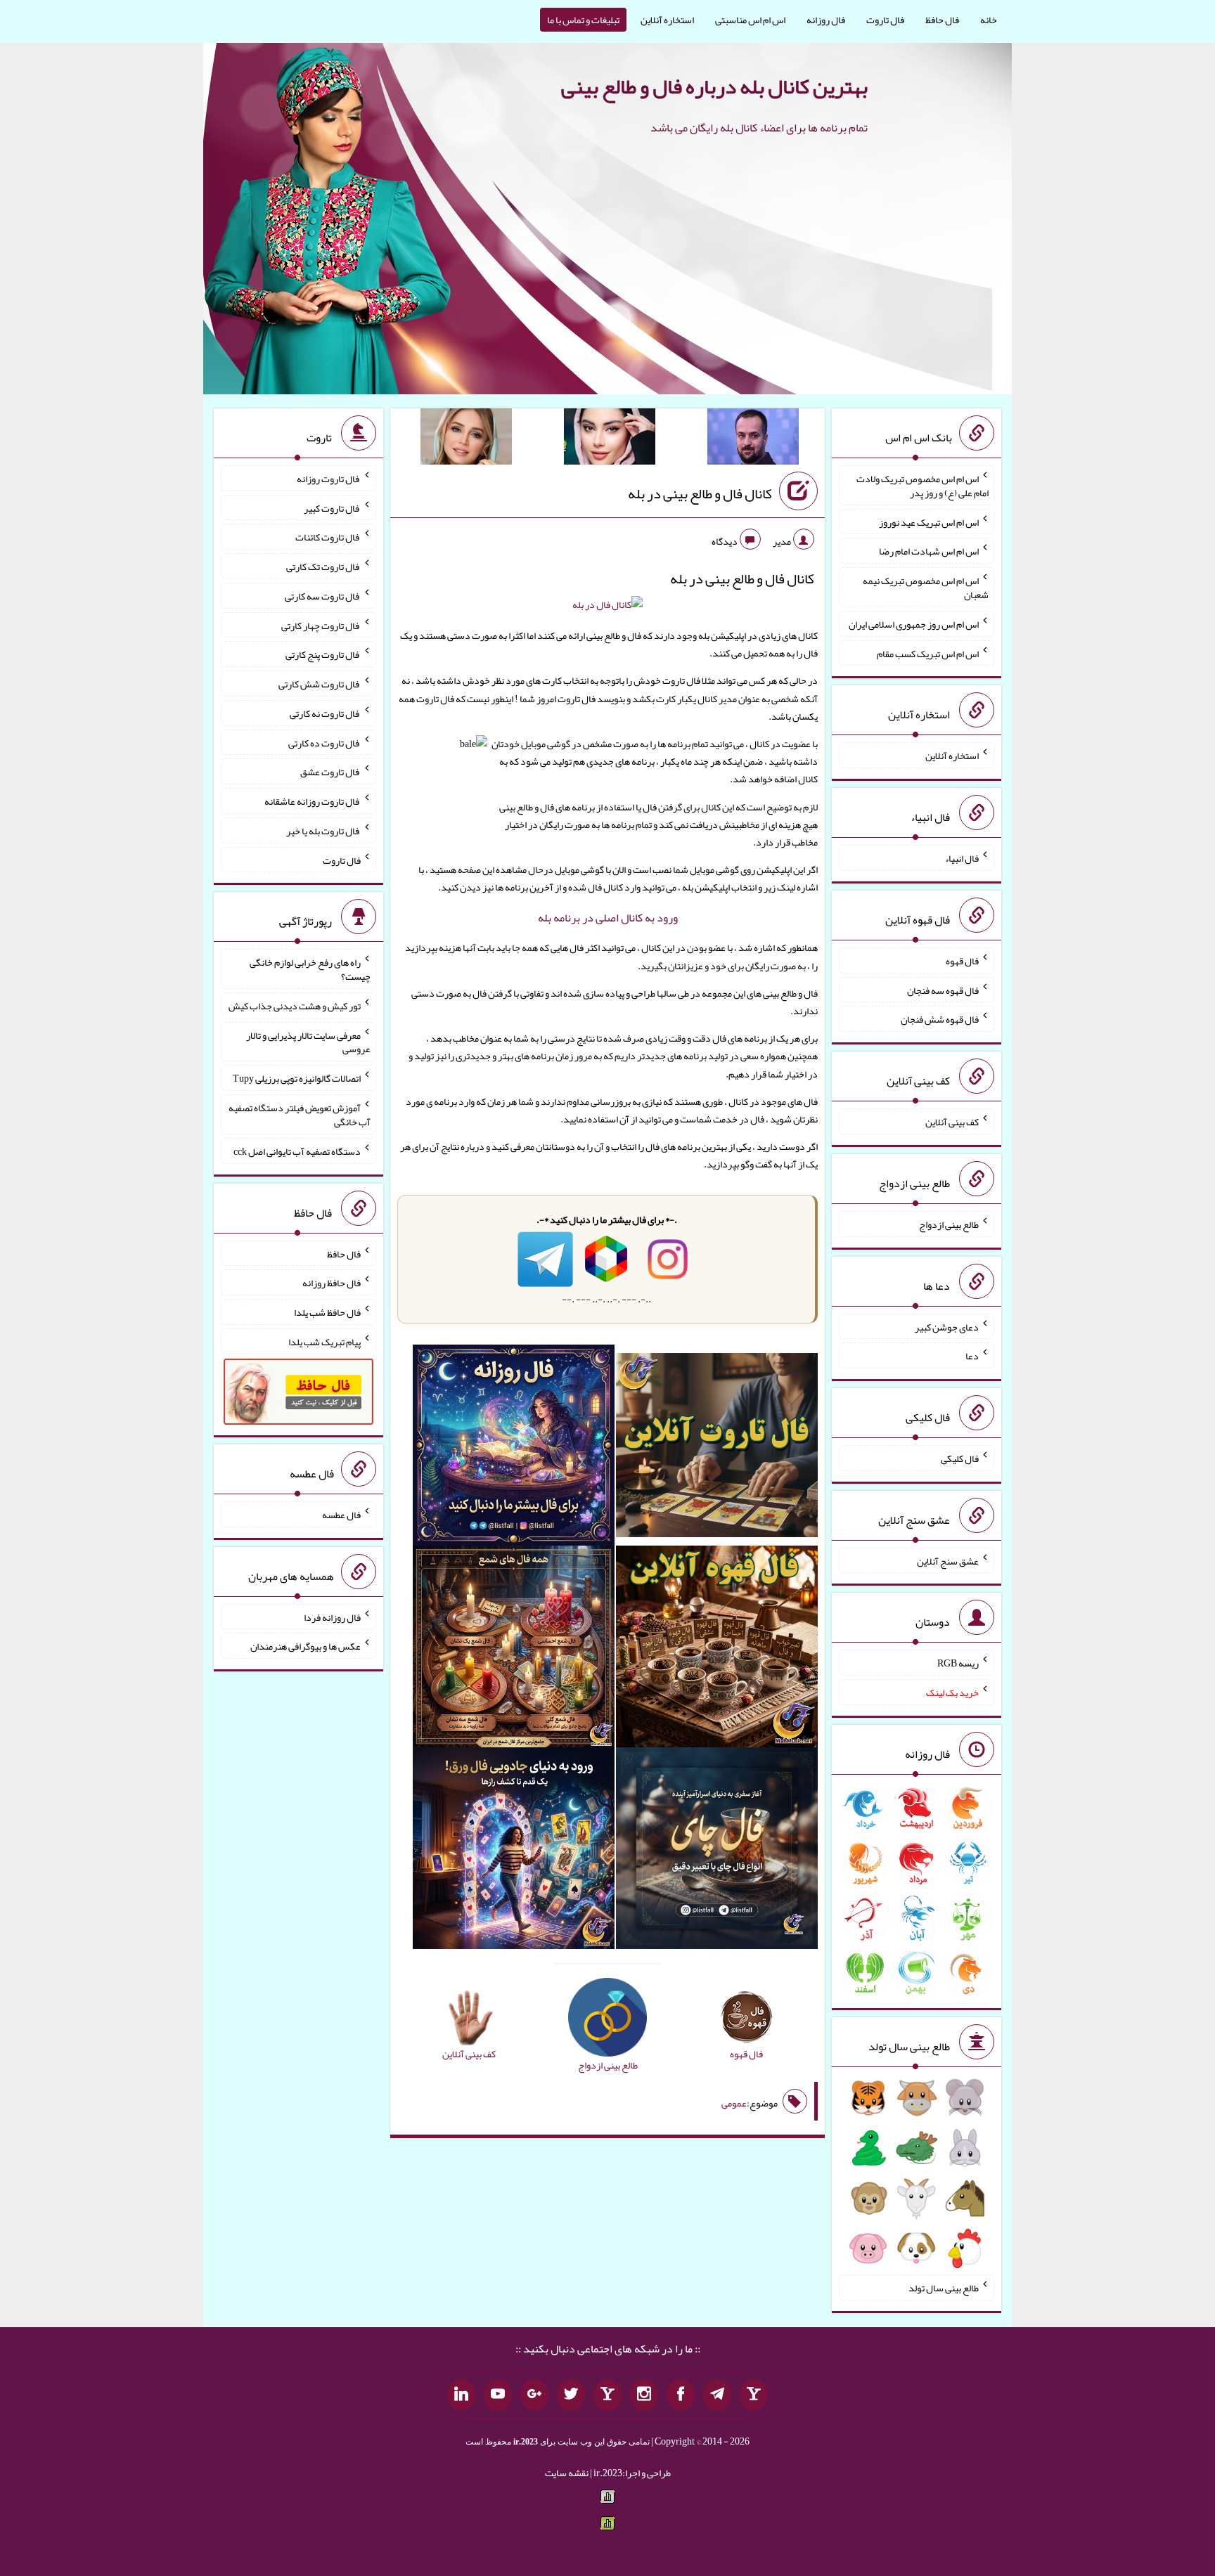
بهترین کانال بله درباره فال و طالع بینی (714, 86)
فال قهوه (962, 961)
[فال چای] (717, 1851)
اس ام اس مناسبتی (750, 20)
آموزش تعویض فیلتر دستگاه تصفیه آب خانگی (300, 1115)
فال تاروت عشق (330, 772)
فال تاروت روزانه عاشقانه (313, 801)
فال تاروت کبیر (332, 507)
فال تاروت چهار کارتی (321, 625)
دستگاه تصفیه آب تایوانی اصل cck (297, 1151)
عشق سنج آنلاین (948, 1560)
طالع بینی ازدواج (949, 1224)
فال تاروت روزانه (329, 479)
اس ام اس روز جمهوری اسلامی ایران (914, 624)
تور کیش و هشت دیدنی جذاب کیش (295, 1006)
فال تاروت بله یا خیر (323, 831)
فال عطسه (341, 1515)
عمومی (734, 2103)
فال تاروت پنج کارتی (323, 654)
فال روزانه (826, 20)
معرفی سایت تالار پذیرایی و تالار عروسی (308, 1042)
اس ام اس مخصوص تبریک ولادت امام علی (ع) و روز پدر (922, 486)
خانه (989, 20)
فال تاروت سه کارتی (323, 596)
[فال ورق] (514, 1851)
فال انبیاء (962, 858)
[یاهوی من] (754, 2395)
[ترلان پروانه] (610, 439)
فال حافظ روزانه (332, 1283)
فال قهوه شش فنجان (940, 1019)
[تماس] (607, 2395)
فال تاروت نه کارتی (325, 713)
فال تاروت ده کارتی (324, 742)
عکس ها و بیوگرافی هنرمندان (306, 1646)
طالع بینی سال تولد (944, 2288)
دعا (972, 1356)
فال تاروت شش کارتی (320, 684)
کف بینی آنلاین (952, 1122)
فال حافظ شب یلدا (327, 1312)
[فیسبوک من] (681, 2395)
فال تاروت (885, 20)
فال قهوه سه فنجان (943, 990)
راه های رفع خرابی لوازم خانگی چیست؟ (310, 969)
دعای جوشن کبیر (947, 1326)
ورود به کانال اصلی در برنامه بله (608, 918)
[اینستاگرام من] (644, 2395)
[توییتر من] (571, 2395)
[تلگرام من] (717, 2395)
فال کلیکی (960, 1458)
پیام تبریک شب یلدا (324, 1342)
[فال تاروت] (717, 1448)
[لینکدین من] (461, 2395)
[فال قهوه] (717, 1650)
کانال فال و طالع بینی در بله (700, 493)
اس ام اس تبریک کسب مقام (928, 653)
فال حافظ (942, 20)
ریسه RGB (958, 1663)
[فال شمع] (514, 1650)
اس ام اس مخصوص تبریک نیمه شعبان (926, 588)
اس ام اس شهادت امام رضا (929, 551)
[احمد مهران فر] (753, 439)
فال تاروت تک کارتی (323, 567)
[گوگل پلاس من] (534, 2395)
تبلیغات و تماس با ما (583, 20)
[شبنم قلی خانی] (466, 439)
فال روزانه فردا (332, 1617)
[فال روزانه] (514, 1448)
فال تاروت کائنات (328, 537)
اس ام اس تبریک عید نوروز (929, 522)
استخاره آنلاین (667, 20)
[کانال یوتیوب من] (498, 2395)
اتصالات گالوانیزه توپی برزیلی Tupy (297, 1078)
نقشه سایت (567, 2473)
